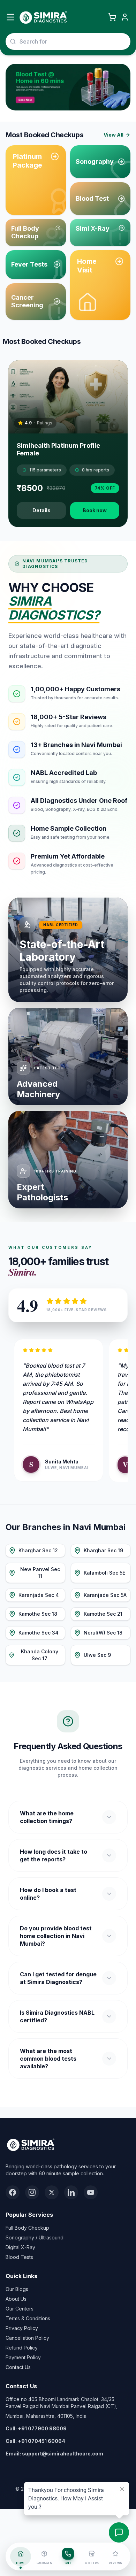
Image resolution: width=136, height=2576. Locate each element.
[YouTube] (91, 2192)
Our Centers (20, 2309)
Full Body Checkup (27, 2228)
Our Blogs (17, 2289)
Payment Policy (23, 2357)
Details (41, 510)
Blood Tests (19, 2257)
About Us (16, 2299)
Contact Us (18, 2367)
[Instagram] (32, 2192)
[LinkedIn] (71, 2192)
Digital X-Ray (20, 2247)
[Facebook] (13, 2192)
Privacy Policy (22, 2328)
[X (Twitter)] (52, 2192)
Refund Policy (22, 2348)
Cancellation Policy (27, 2338)
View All (114, 135)
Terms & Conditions (28, 2318)
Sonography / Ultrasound (35, 2237)
